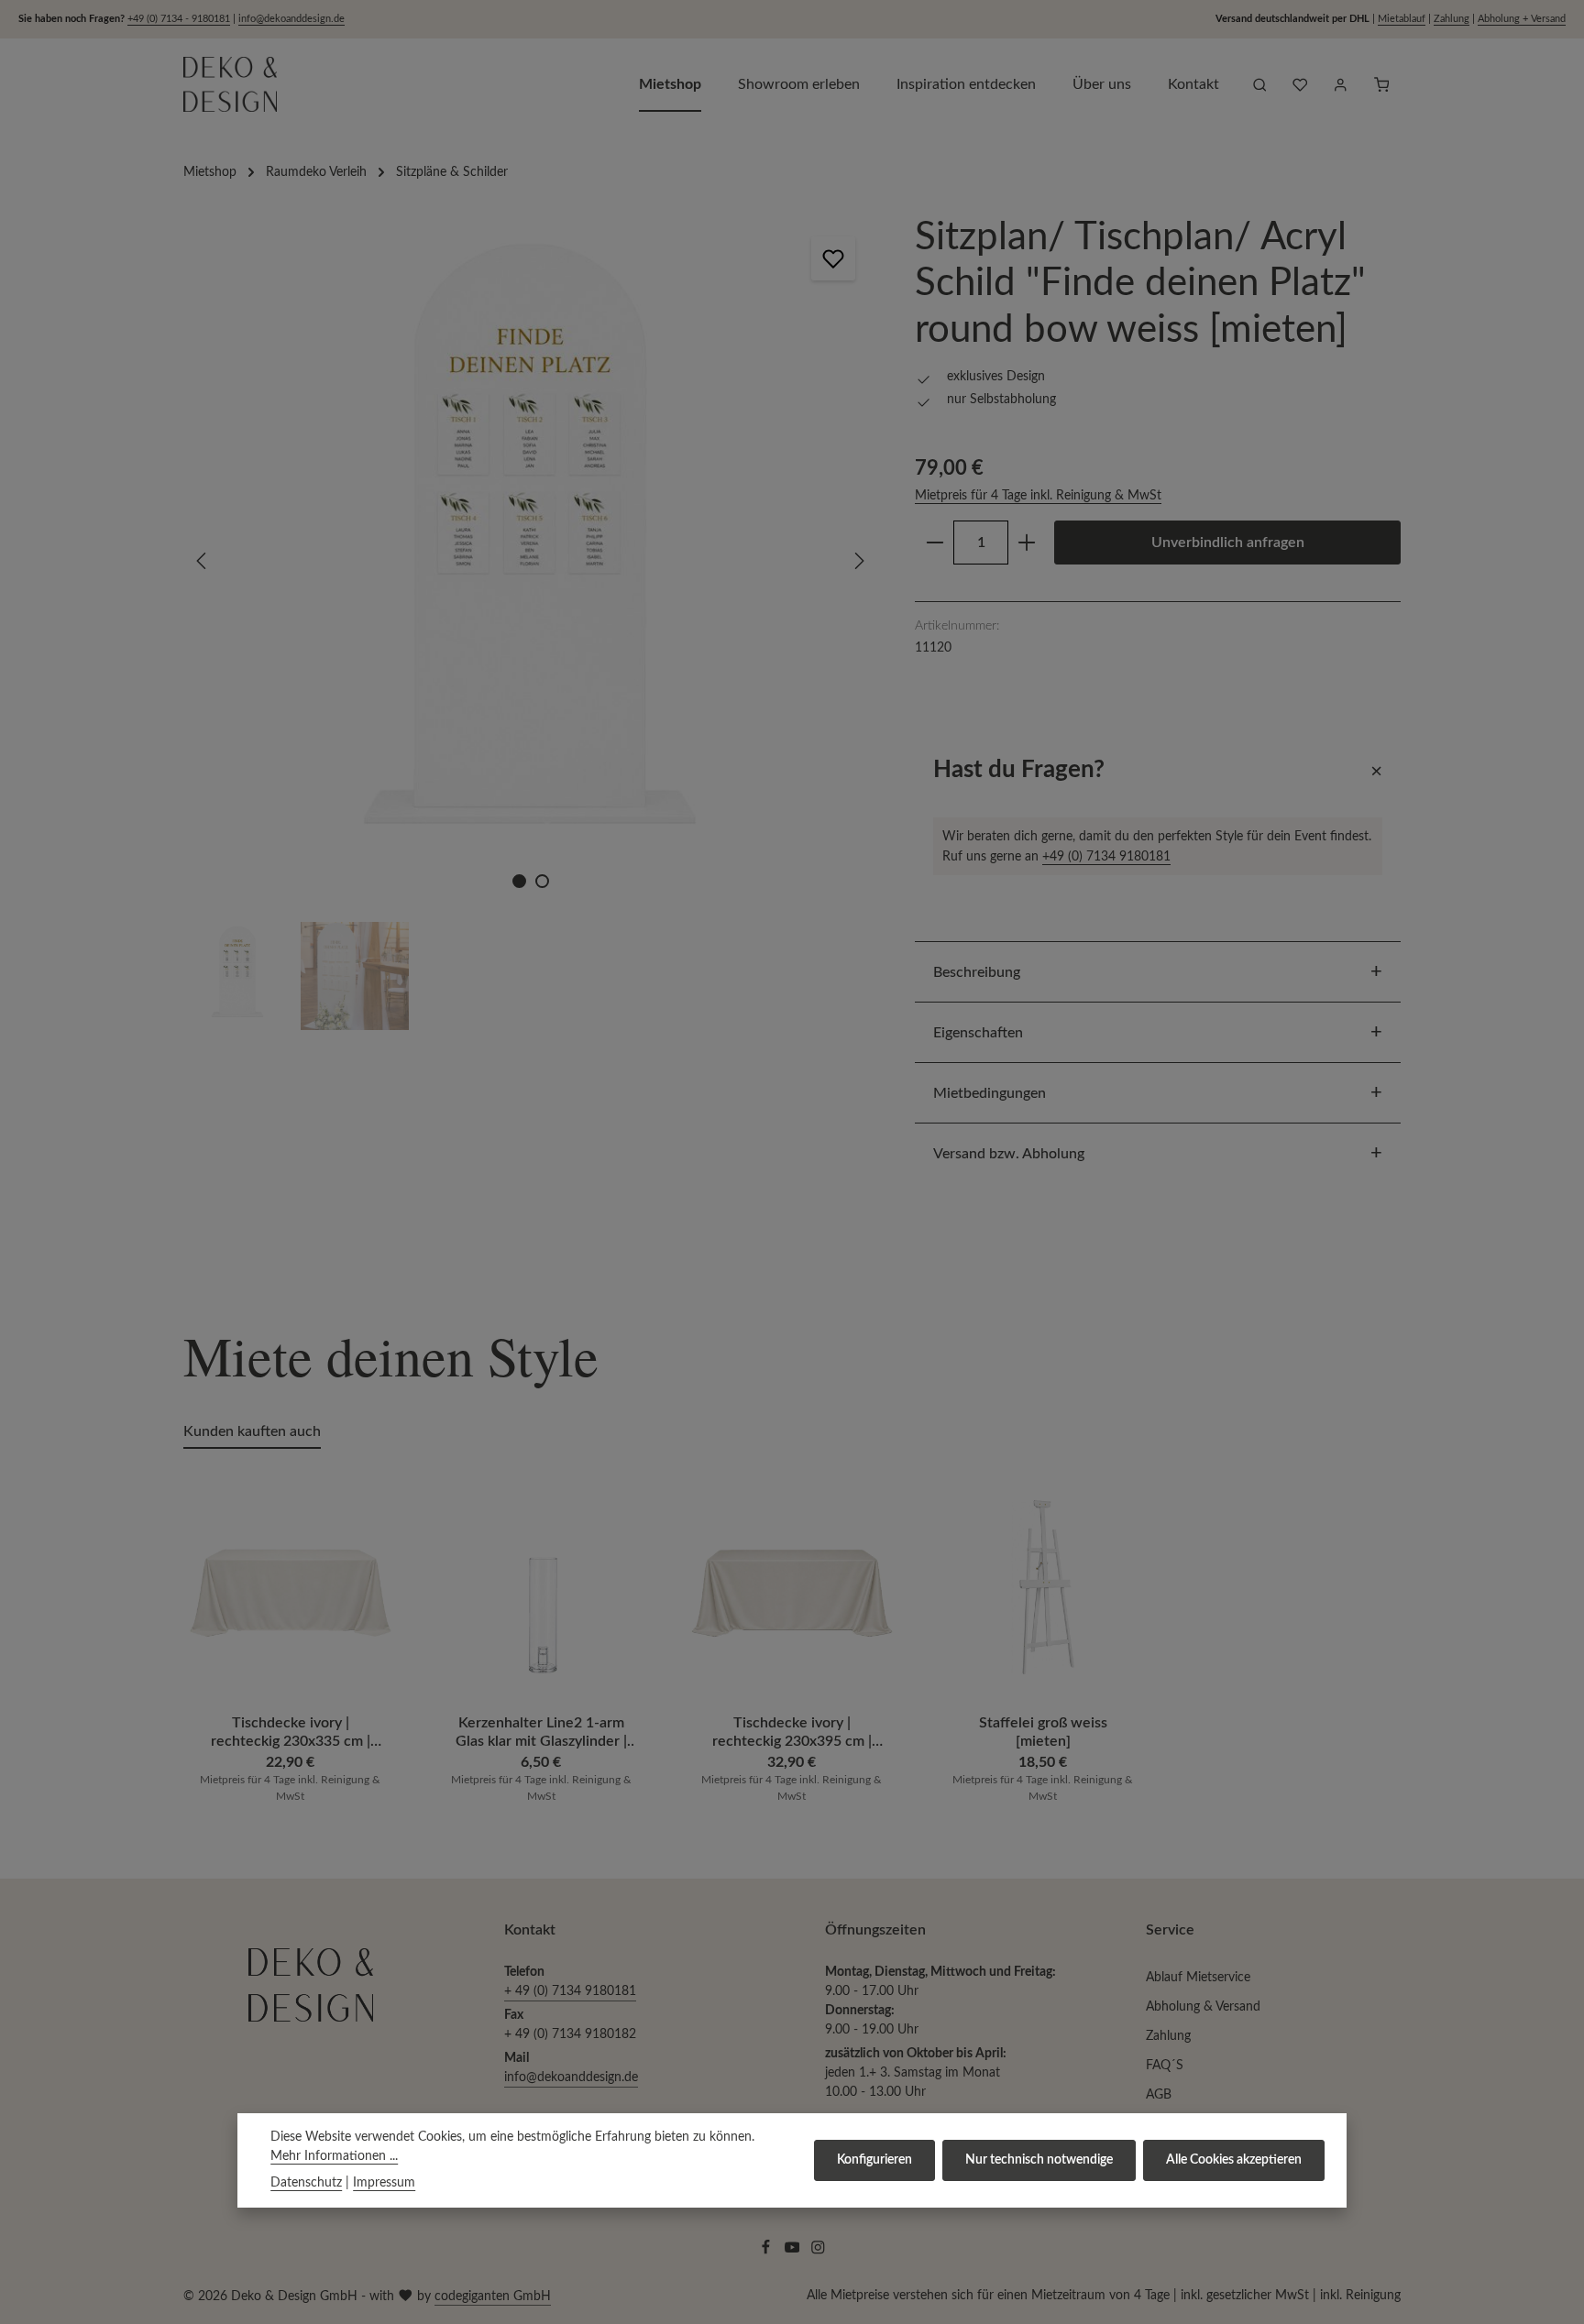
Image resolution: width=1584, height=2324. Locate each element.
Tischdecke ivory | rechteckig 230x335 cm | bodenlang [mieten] (291, 1732)
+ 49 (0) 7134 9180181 (570, 1991)
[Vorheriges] (203, 561)
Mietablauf (1402, 19)
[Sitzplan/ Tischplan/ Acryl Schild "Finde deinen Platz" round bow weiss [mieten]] (530, 561)
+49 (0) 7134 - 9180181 (179, 19)
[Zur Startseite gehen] (230, 84)
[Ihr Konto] (1340, 84)
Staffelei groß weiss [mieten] (1043, 1732)
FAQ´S (1165, 2066)
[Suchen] (1259, 84)
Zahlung (1452, 19)
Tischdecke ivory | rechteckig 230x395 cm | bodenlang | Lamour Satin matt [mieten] (792, 1732)
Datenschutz (306, 2183)
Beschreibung (977, 972)
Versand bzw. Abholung (1009, 1154)
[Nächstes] (858, 561)
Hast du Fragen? (1019, 770)
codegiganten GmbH (493, 2297)
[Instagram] (818, 2252)
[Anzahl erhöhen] (1027, 543)
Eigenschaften (978, 1033)
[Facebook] (768, 2252)
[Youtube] (794, 2252)
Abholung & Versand (1203, 2007)
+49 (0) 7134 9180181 (1106, 856)
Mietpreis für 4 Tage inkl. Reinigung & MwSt (1038, 496)
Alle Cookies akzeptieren (1234, 2160)
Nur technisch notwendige (1039, 2160)
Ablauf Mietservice (1198, 1978)
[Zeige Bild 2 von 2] (542, 881)
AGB (1159, 2095)
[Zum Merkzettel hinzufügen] (833, 258)
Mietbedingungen (990, 1093)
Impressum (384, 2183)
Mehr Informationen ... (334, 2156)
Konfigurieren (874, 2160)
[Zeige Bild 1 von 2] (519, 881)
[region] (531, 622)
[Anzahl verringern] (935, 543)
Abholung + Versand (1522, 19)
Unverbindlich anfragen (1228, 543)
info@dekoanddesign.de (291, 19)
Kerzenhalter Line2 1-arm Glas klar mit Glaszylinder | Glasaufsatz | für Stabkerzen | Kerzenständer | (541, 1732)
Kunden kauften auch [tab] (252, 1431)
